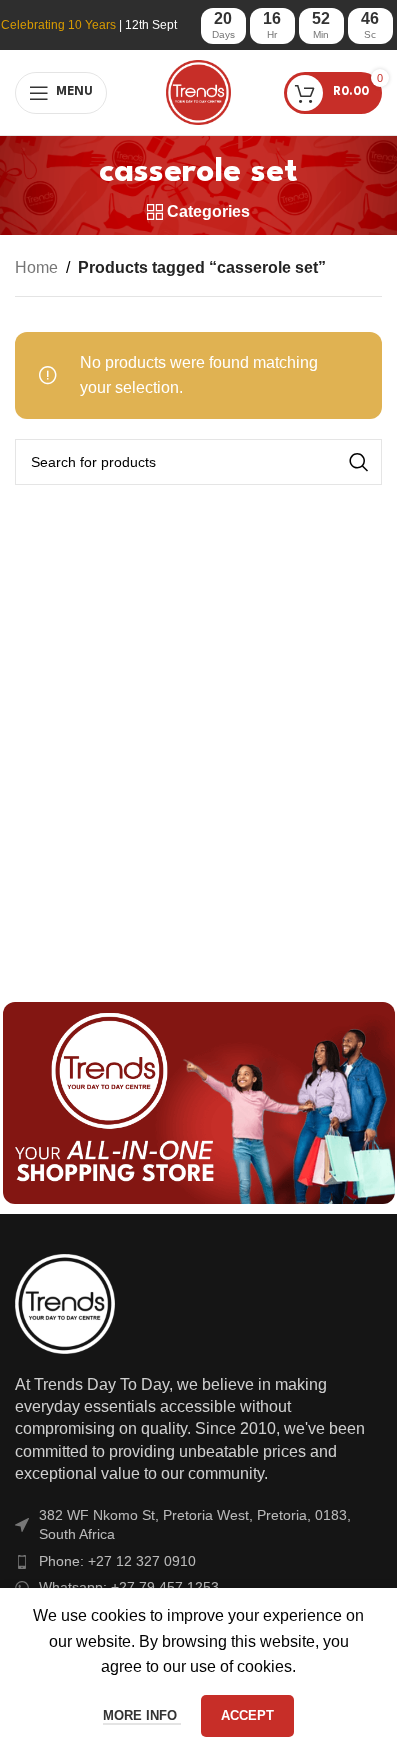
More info (142, 1715)
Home (36, 267)
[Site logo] (198, 91)
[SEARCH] (359, 462)
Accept (247, 1715)
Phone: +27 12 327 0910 (117, 1561)
